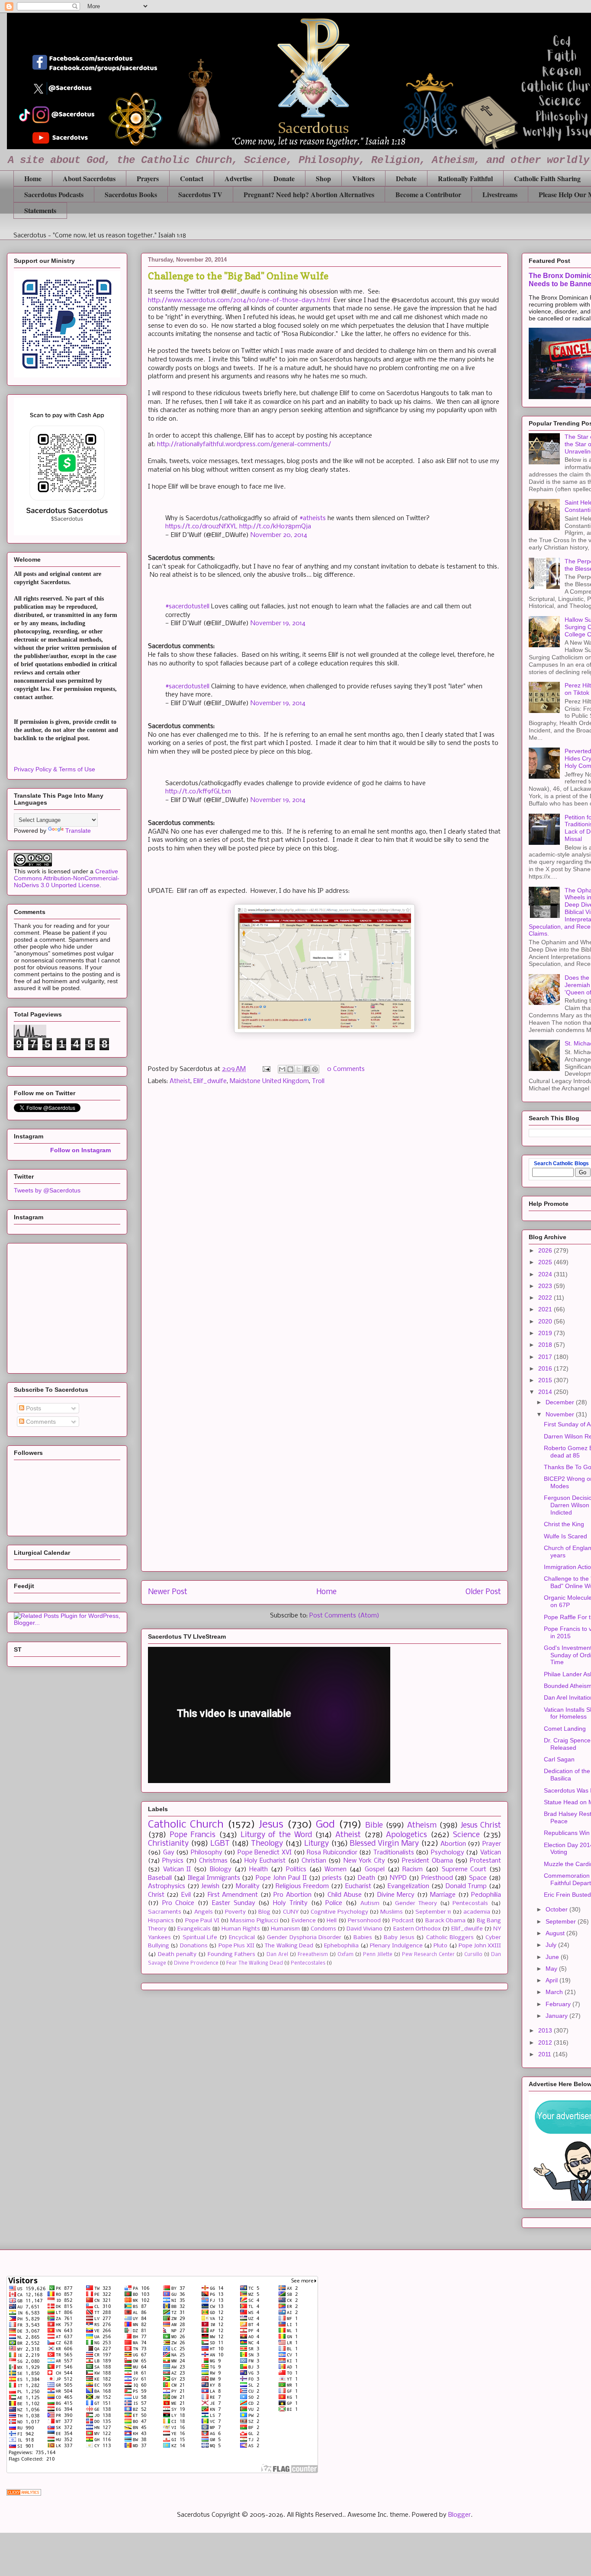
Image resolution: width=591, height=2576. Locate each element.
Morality (248, 1886)
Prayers (148, 178)
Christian (314, 1861)
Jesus (271, 1825)
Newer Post (168, 1592)
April (552, 1980)
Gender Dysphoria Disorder (304, 1938)
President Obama (427, 1861)
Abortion (453, 1844)
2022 (546, 1298)
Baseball (160, 1878)
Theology (267, 1844)
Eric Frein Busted (567, 1895)
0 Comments (346, 1069)
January (557, 2016)
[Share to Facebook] (307, 1069)
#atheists (313, 518)
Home (33, 178)
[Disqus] (324, 1215)
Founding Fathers (231, 1954)
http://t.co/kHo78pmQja (275, 527)
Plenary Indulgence (396, 1946)
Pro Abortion (292, 1895)
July (552, 1945)
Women (336, 1870)
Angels (204, 1912)
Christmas (213, 1861)
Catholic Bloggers (450, 1938)
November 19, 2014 (278, 623)
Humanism (285, 1929)
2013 (546, 2030)
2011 (546, 2054)
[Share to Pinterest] (315, 1069)
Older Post (483, 1592)
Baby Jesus (399, 1938)
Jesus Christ (481, 1826)
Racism (413, 1870)
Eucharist (358, 1886)
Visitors (363, 178)
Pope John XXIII (480, 1946)
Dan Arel (277, 1955)
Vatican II (177, 1870)
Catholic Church (186, 1825)
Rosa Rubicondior (332, 1853)
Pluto (440, 1946)
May (552, 1969)
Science (466, 1835)
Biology (221, 1870)
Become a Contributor (428, 194)
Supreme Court (464, 1870)
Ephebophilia (341, 1946)
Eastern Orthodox (417, 1929)
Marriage (443, 1895)
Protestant (485, 1861)
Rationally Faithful (465, 178)
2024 (546, 1274)
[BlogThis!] (290, 1069)
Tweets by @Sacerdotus (47, 1190)
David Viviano (365, 1929)
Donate (284, 178)
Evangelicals (194, 1929)
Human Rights (241, 1929)
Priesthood (437, 1878)
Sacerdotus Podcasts (54, 194)
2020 (546, 1321)
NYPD (398, 1878)
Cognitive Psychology (339, 1912)
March (555, 1992)
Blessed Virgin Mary (384, 1844)
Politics (296, 1870)
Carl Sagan (559, 1759)
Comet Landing (565, 1729)
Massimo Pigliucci (254, 1921)
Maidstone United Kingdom (269, 1081)
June (553, 1957)
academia (477, 1912)
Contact (192, 178)
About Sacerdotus (89, 178)
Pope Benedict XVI (265, 1853)
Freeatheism (313, 1955)
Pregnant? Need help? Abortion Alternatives (309, 194)
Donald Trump (466, 1886)
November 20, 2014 (279, 535)
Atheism (422, 1826)
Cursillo (473, 1955)
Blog (264, 1912)
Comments (40, 1422)
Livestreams (500, 194)
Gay (169, 1853)
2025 (546, 1262)
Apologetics (406, 1835)
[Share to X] (299, 1069)
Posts (33, 1408)
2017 (546, 1357)
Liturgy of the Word (276, 1835)
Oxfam (345, 1955)
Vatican (491, 1853)
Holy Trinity (290, 1903)
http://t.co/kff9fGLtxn (198, 792)
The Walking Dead (289, 1946)
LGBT (220, 1844)
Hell (332, 1921)
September (562, 1921)
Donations (194, 1946)
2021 (546, 1309)
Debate (406, 178)
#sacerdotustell (187, 607)
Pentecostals (470, 1903)
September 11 (433, 1912)
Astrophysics (167, 1886)
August (556, 1933)
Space (478, 1878)
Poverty (235, 1912)
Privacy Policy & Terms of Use (55, 769)
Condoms (323, 1929)
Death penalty (177, 1954)
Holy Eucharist (265, 1861)
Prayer (492, 1844)
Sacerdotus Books (131, 194)
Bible (374, 1826)
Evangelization (408, 1886)
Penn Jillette (378, 1955)
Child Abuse (345, 1895)
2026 (546, 1250)
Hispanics (161, 1921)
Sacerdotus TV (200, 194)
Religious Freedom (302, 1886)
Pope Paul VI (202, 1921)
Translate (78, 831)
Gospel (375, 1870)
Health (259, 1870)
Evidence (304, 1921)
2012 (546, 2042)
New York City (364, 1861)
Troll (318, 1081)
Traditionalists (394, 1853)
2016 (546, 1368)
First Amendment (233, 1895)
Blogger (459, 2515)
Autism (370, 1903)
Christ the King (564, 1524)
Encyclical (242, 1938)
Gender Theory (416, 1903)
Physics (173, 1861)
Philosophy (207, 1853)
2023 (546, 1286)
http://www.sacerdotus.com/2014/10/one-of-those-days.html (240, 300)
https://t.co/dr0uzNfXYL (201, 527)
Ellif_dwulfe (210, 1081)
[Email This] (282, 1069)
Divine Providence (196, 1963)
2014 (546, 1392)
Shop (323, 178)
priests (332, 1878)
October (557, 1909)
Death (366, 1878)
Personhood (364, 1921)
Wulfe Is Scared (565, 1536)
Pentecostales (308, 1963)
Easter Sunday (234, 1903)
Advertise (238, 178)
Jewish (210, 1886)
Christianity (168, 1844)
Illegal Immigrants (214, 1878)
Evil (186, 1895)
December (561, 1402)
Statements (40, 210)
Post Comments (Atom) (344, 1616)
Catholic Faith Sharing (547, 178)
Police (334, 1903)
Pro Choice (178, 1903)
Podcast (403, 1921)
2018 (546, 1345)
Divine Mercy (396, 1895)
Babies (363, 1938)
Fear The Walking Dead (255, 1963)
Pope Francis (193, 1835)
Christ (156, 1895)
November (561, 1414)
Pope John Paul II (281, 1878)
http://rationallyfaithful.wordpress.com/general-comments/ (244, 444)
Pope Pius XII (236, 1946)
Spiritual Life (200, 1938)
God (325, 1825)
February (559, 2004)
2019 (546, 1333)
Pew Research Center (428, 1955)
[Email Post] (266, 1069)
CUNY (291, 1912)
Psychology (448, 1853)
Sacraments (165, 1912)
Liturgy (316, 1844)
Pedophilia (486, 1895)
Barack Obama (445, 1921)
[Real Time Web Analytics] (24, 2494)
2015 (546, 1380)
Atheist (180, 1081)
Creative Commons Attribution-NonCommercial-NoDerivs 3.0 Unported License (67, 878)
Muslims (392, 1912)
